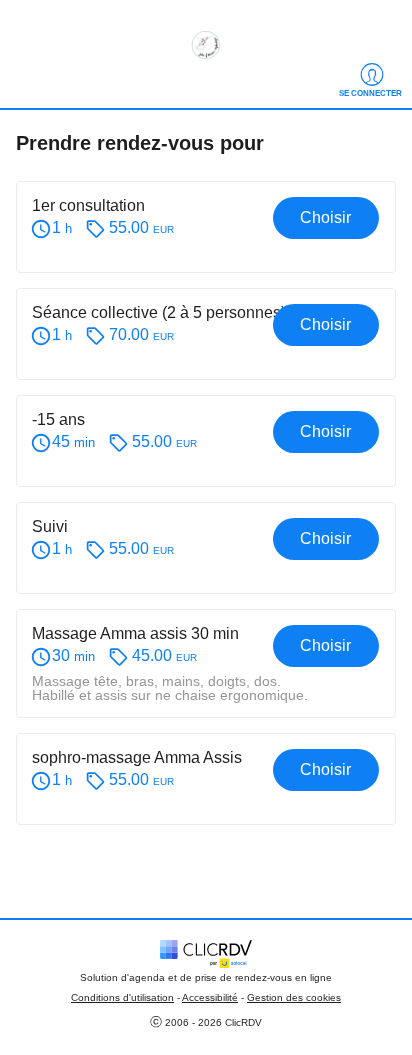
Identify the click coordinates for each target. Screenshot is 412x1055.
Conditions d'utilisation (122, 997)
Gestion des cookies (294, 997)
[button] (205, 227)
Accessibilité (210, 997)
